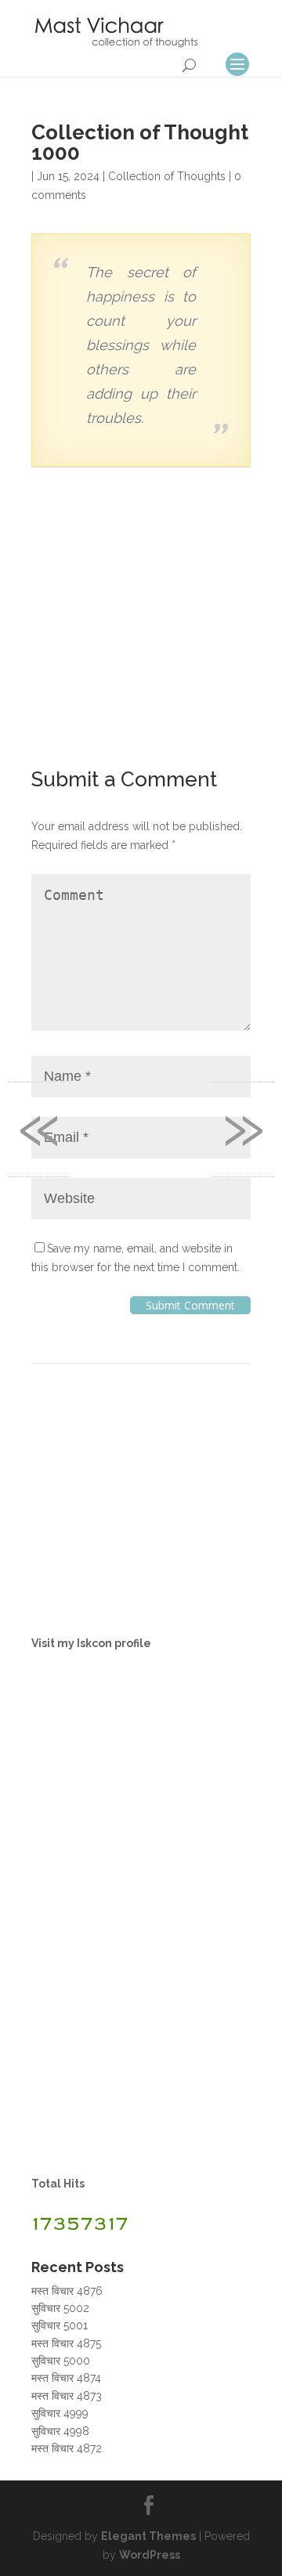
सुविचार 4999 (60, 2413)
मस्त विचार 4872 (67, 2448)
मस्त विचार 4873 (67, 2396)
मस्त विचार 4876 (67, 2291)
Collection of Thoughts (167, 176)
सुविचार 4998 (60, 2431)
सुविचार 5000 (61, 2361)
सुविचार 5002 (60, 2308)
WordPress (150, 2555)
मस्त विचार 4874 (66, 2378)
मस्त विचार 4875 (66, 2343)
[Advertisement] (141, 620)
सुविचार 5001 (60, 2325)
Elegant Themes (148, 2536)
